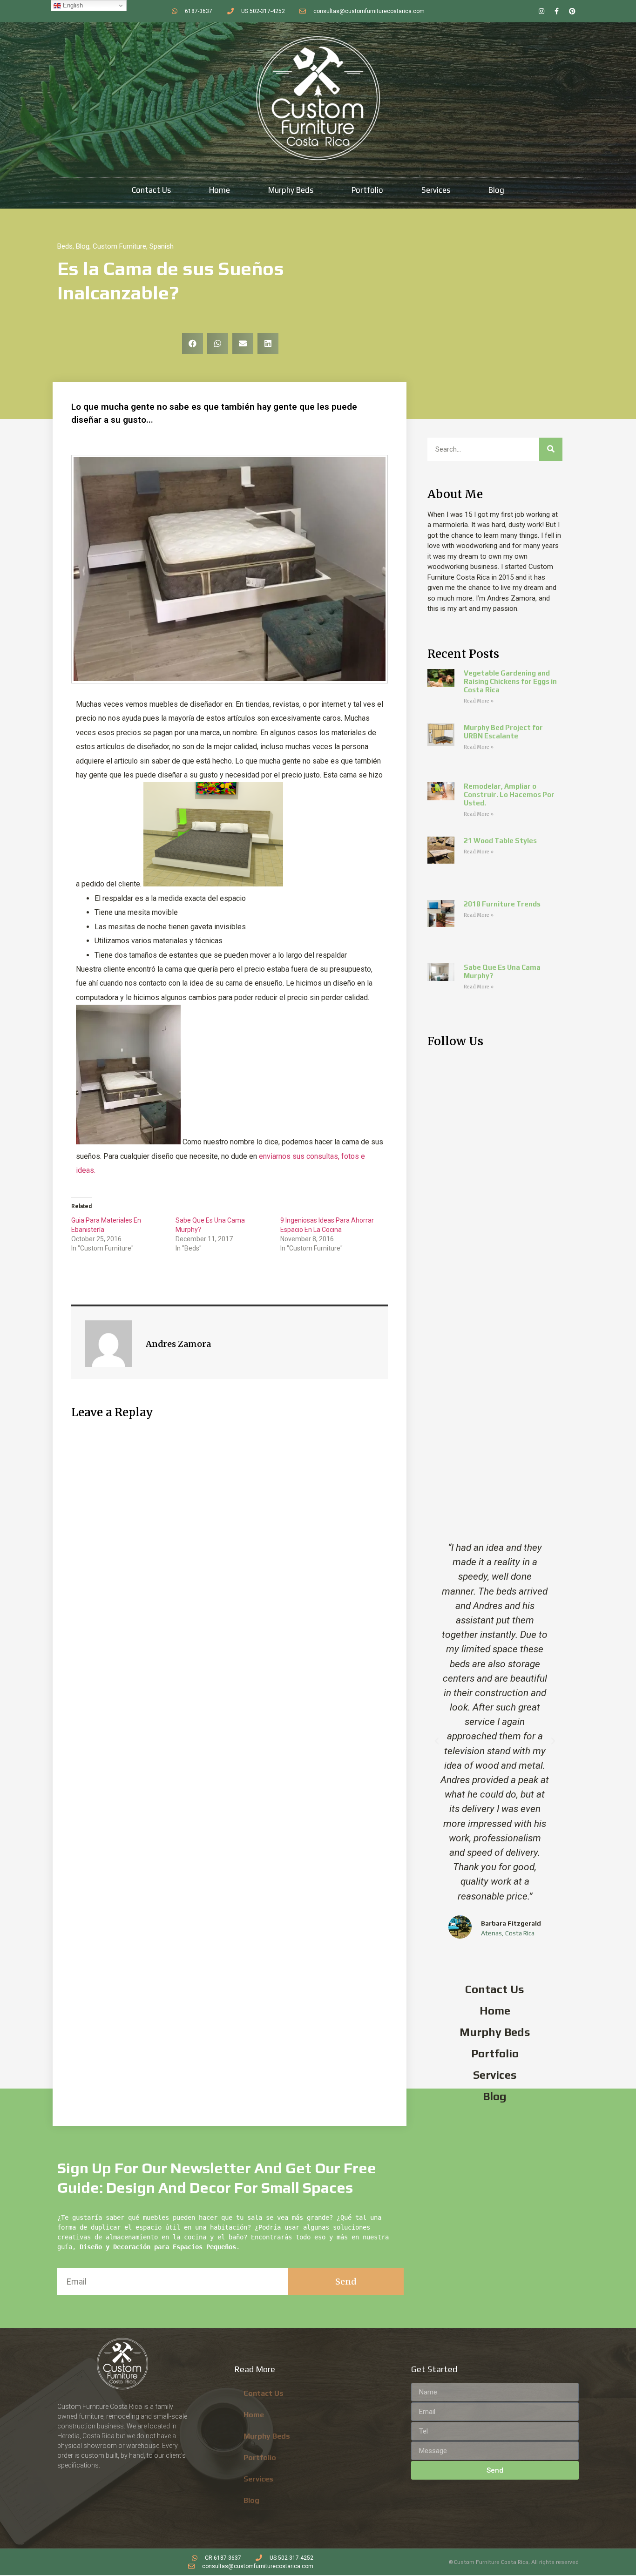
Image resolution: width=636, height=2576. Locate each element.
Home (220, 190)
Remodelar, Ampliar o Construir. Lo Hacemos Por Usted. (509, 794)
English (72, 5)
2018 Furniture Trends (502, 904)
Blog (496, 190)
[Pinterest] (572, 11)
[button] (193, 343)
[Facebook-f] (557, 11)
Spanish (162, 246)
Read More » (479, 701)
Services (436, 190)
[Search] (551, 449)
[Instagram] (541, 11)
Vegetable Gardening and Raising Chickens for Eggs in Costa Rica (510, 681)
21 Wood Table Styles (500, 841)
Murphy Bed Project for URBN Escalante (503, 732)
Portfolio (367, 190)
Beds (65, 246)
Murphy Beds (291, 190)
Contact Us (151, 190)
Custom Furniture (119, 246)
